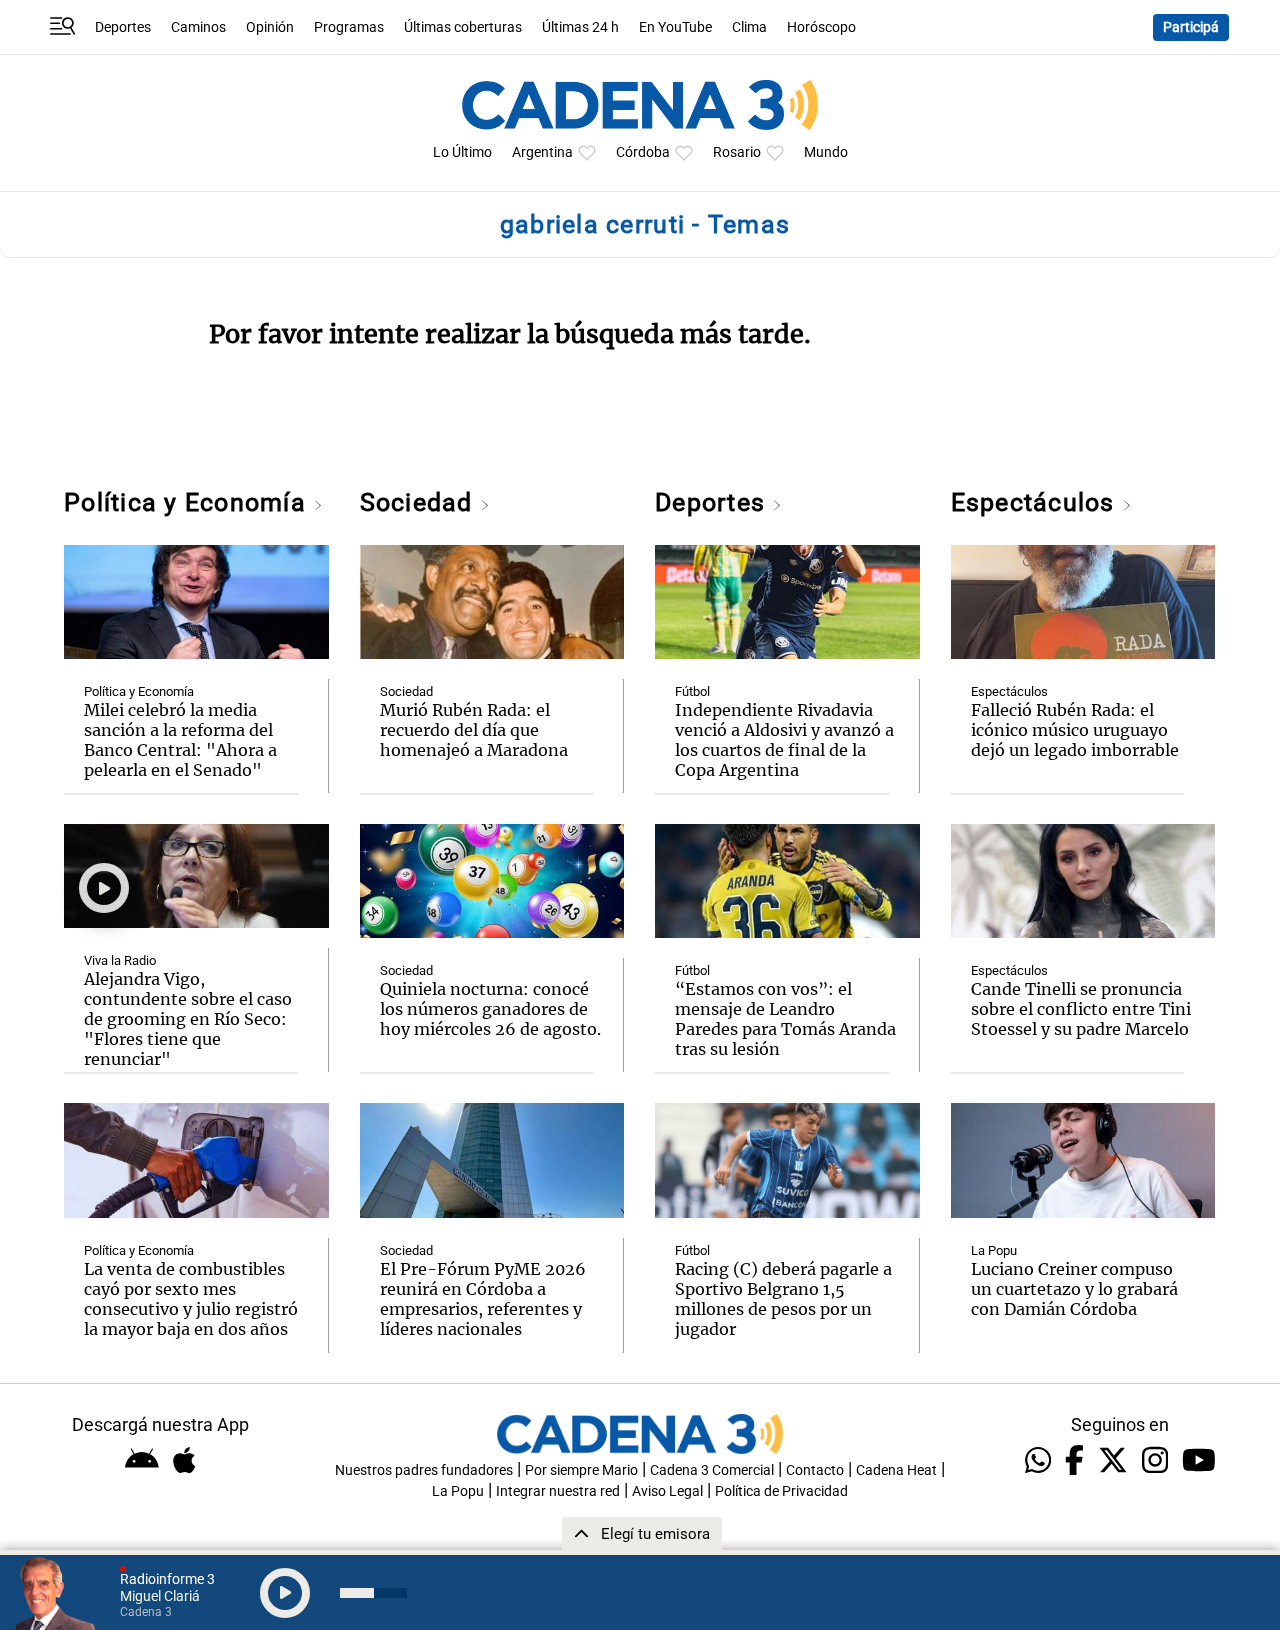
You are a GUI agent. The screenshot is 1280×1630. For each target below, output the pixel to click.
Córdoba (643, 152)
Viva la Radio (120, 960)
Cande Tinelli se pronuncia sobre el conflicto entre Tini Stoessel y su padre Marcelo (1081, 1009)
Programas (349, 27)
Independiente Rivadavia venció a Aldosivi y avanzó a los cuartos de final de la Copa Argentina (784, 740)
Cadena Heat (896, 1470)
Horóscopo (821, 27)
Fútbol (692, 691)
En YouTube (675, 27)
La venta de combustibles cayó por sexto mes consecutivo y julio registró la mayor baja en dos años (191, 1299)
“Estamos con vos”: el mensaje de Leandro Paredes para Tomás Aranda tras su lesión (785, 1019)
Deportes (123, 27)
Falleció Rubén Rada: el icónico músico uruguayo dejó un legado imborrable (1075, 730)
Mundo (826, 152)
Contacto (815, 1470)
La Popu (994, 1250)
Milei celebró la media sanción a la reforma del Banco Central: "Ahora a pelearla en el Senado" (180, 740)
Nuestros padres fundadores (424, 1470)
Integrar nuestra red (558, 1491)
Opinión (270, 27)
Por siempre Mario (581, 1470)
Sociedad (420, 502)
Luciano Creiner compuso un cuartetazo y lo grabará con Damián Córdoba (1074, 1289)
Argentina (542, 152)
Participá (1191, 27)
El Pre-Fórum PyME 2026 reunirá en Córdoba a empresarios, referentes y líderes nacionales (483, 1299)
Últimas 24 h (580, 27)
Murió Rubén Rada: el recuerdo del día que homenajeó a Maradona (474, 730)
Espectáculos (1036, 502)
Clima (749, 27)
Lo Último (462, 152)
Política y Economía (188, 502)
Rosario (737, 152)
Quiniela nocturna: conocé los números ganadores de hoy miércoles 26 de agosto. (490, 1009)
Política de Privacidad (781, 1491)
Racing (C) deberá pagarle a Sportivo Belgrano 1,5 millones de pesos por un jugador (783, 1299)
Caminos (198, 27)
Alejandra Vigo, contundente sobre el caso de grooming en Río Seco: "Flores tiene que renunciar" (188, 1019)
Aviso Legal (667, 1491)
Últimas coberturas (463, 27)
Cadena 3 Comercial (712, 1470)
